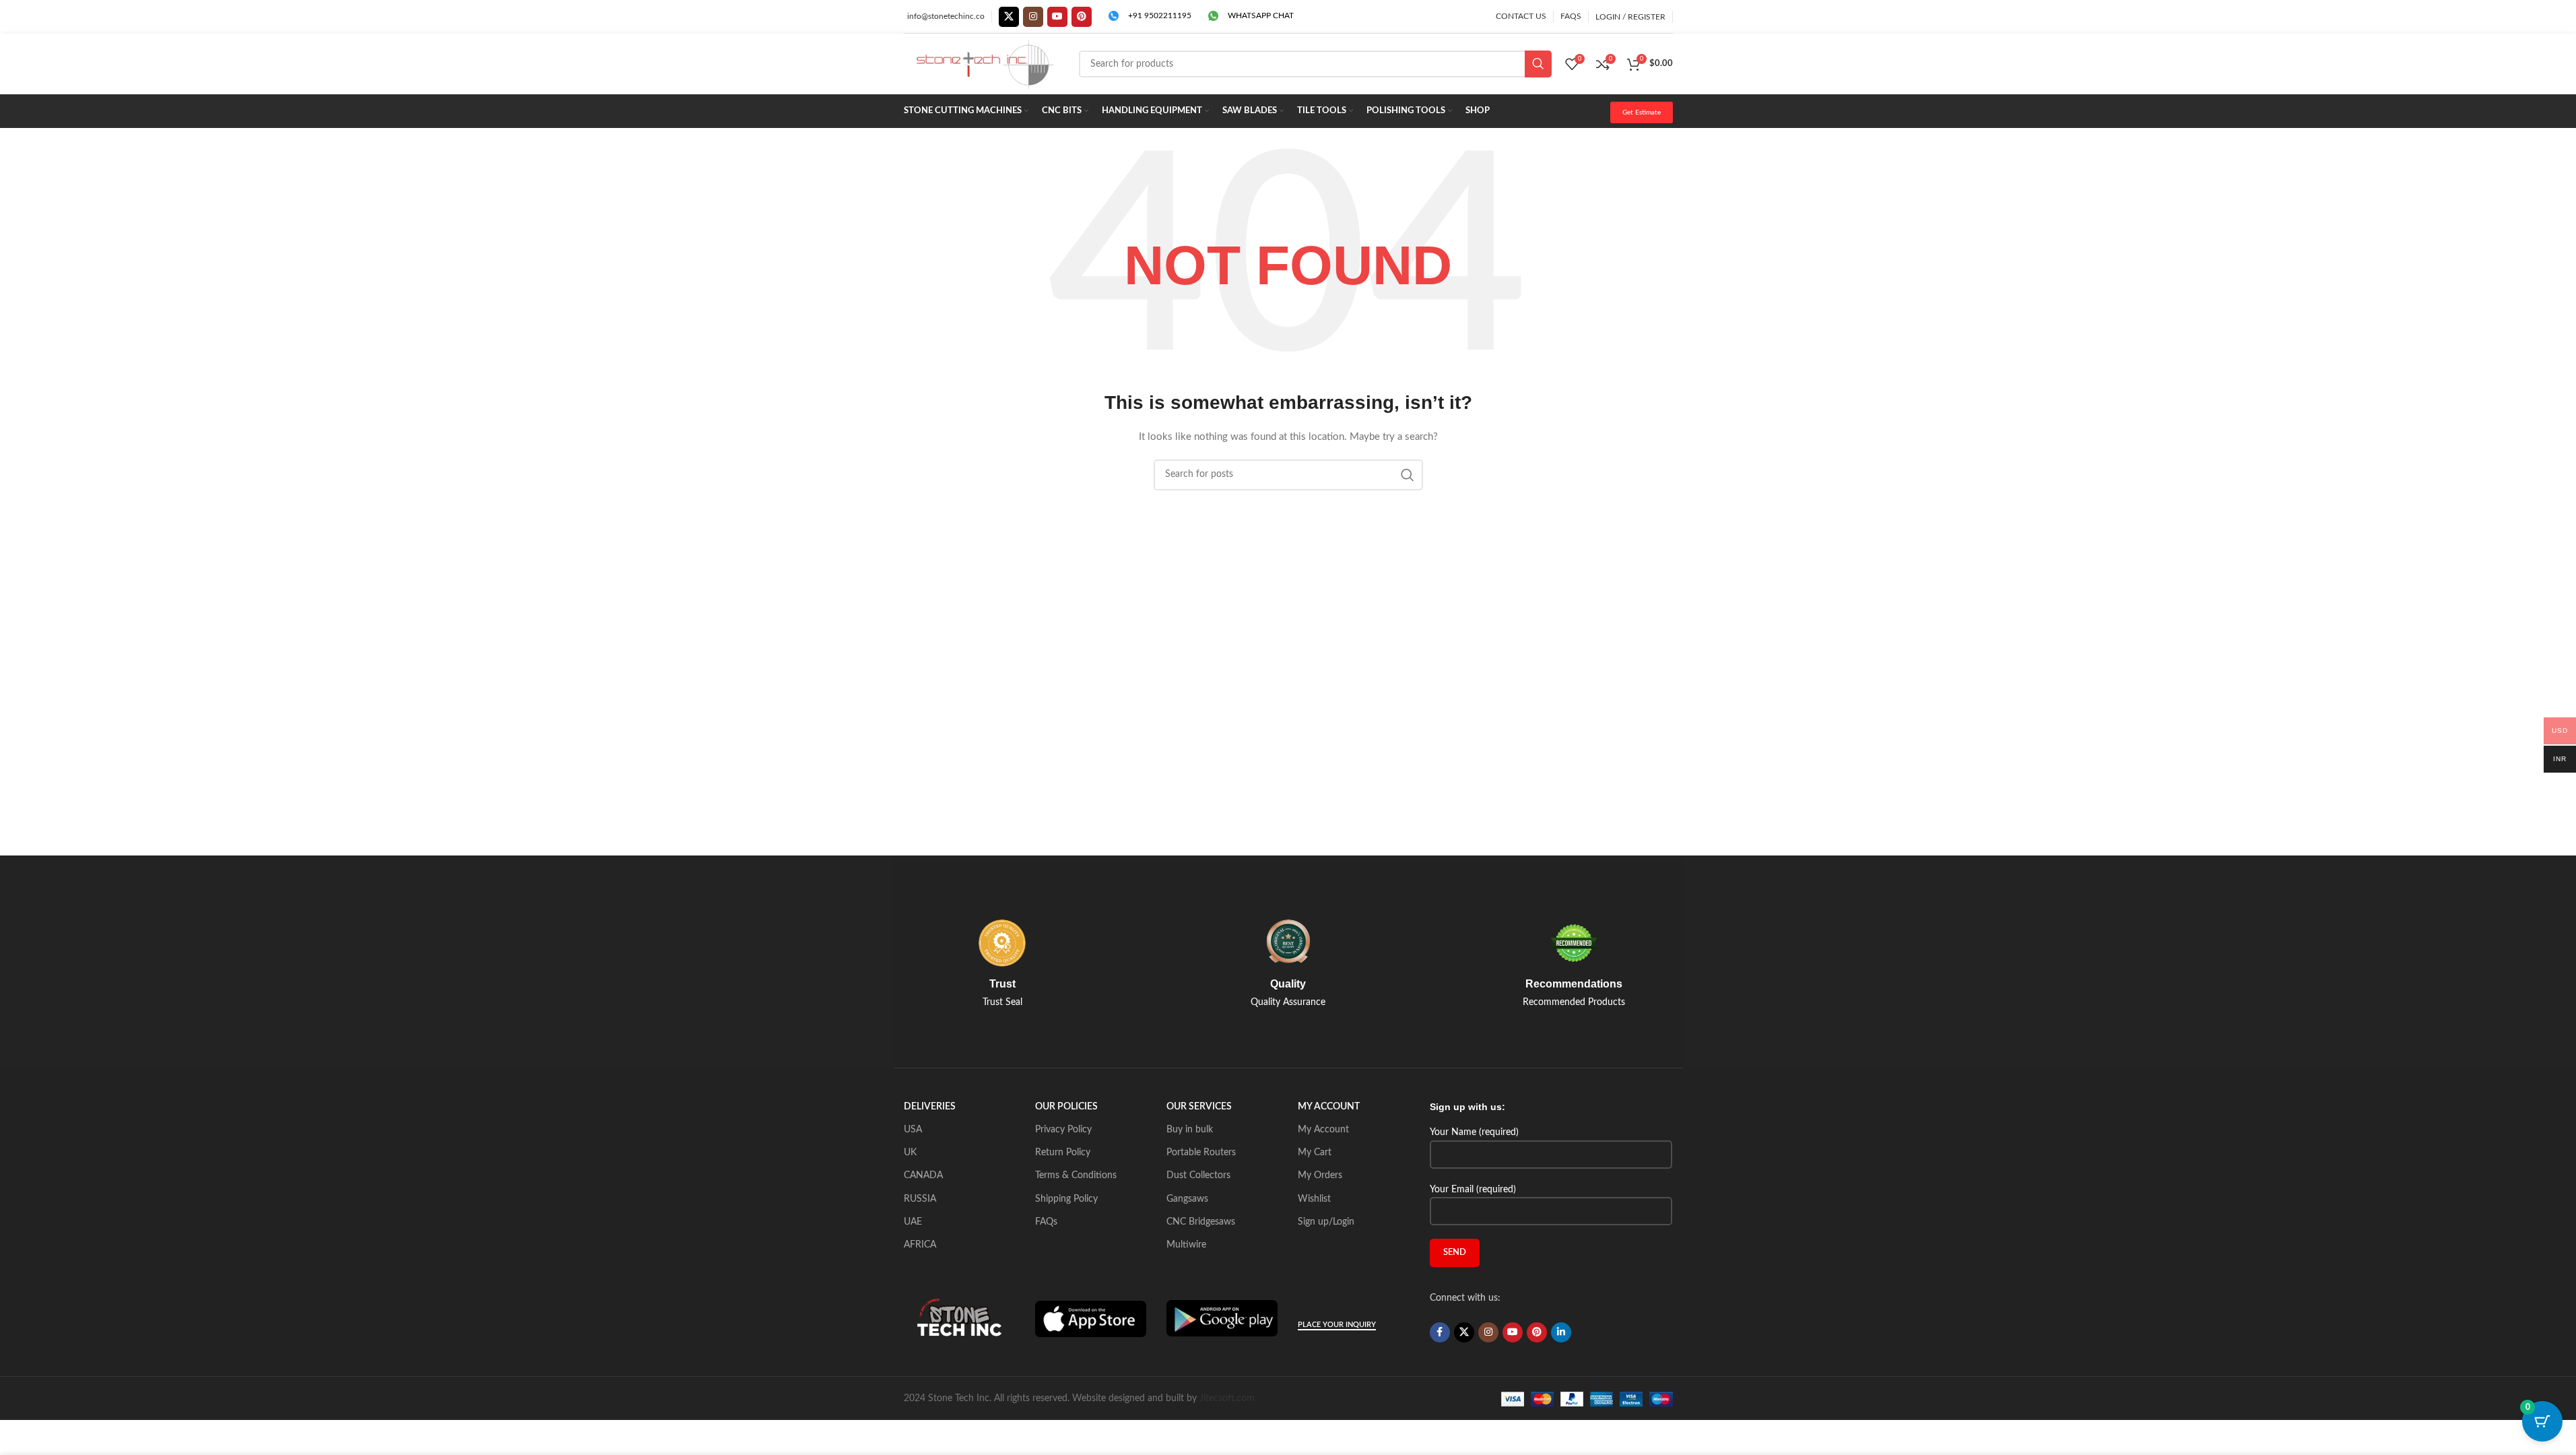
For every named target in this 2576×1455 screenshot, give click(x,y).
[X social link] (1009, 17)
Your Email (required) (1473, 1190)
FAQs (1046, 1222)
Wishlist (1314, 1199)
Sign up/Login (1326, 1222)
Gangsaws (1187, 1199)
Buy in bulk (1190, 1130)
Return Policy (1063, 1153)
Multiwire (1186, 1245)
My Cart (1315, 1153)
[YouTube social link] (1057, 17)
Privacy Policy (1063, 1130)
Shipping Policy (1066, 1199)
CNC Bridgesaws (1201, 1222)
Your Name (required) (1474, 1132)
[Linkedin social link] (1561, 1332)
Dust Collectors (1198, 1175)
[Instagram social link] (1033, 17)
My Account (1323, 1130)
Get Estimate (1642, 112)
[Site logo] (985, 64)
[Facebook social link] (1440, 1332)
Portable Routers (1201, 1153)
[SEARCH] (1538, 64)
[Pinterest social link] (1082, 17)
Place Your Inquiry (1337, 1325)
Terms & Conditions (1076, 1175)
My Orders (1320, 1175)
